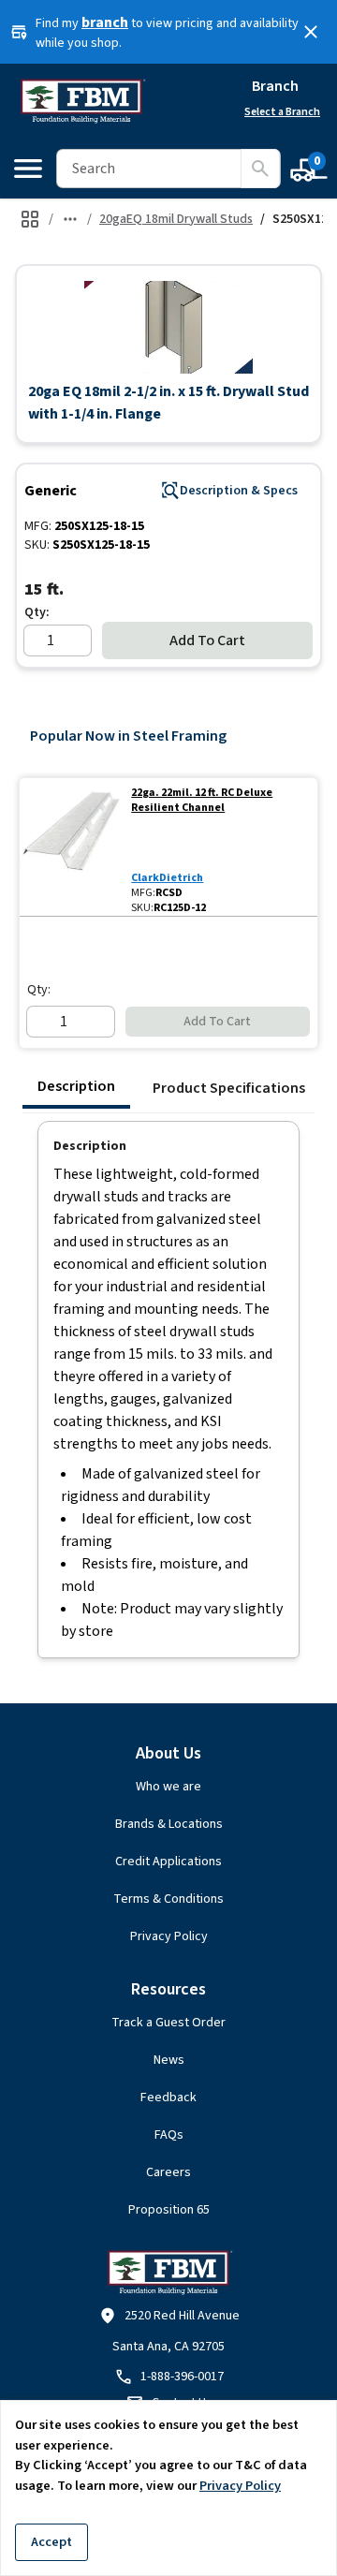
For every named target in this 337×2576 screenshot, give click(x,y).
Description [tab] (76, 1086)
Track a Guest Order (168, 2023)
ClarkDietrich (167, 878)
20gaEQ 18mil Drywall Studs (176, 219)
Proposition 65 (169, 2210)
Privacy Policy (169, 1936)
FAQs (169, 2135)
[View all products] (30, 219)
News (169, 2060)
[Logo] (82, 101)
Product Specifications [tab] (229, 1088)
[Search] (260, 169)
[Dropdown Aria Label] (70, 219)
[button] (168, 327)
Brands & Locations (169, 1824)
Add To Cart (207, 640)
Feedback (168, 2098)
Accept (51, 2542)
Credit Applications (168, 1862)
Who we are (168, 1787)
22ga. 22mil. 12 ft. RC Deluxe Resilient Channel (202, 801)
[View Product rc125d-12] (72, 847)
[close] (311, 32)
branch (105, 22)
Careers (168, 2172)
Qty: (37, 612)
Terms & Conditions (168, 1899)
